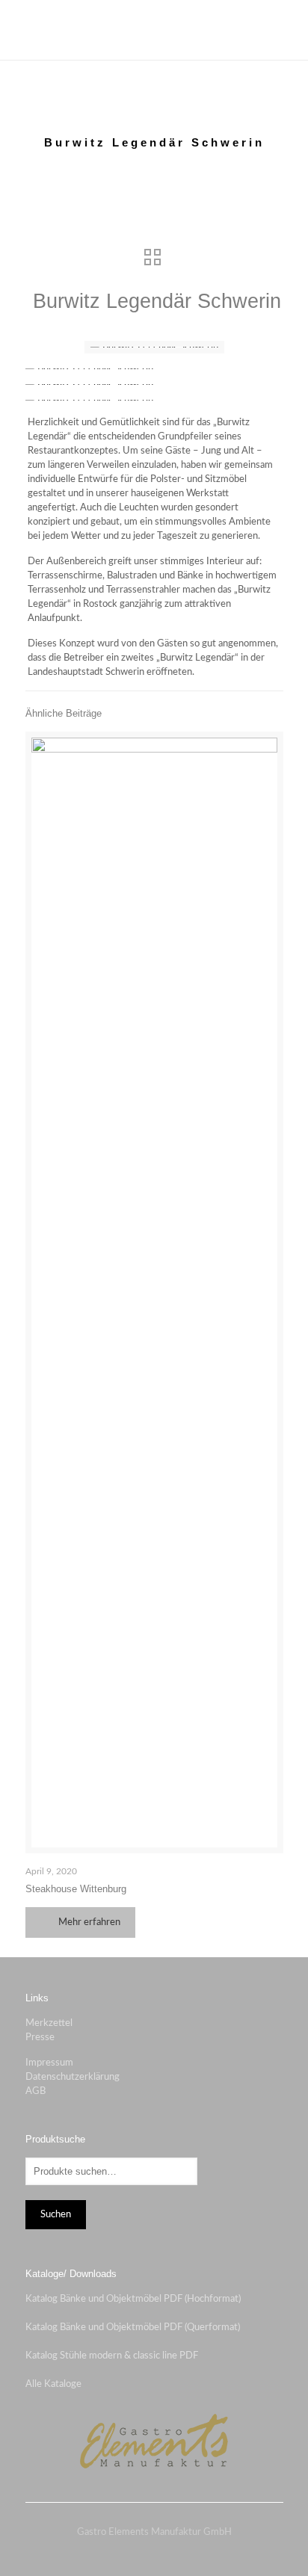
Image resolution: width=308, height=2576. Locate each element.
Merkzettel (49, 2023)
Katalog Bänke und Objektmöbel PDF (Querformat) (133, 2328)
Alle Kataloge (53, 2384)
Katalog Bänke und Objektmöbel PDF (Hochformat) (133, 2299)
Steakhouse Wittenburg (76, 1889)
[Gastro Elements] (154, 30)
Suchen (56, 2214)
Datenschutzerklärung (73, 2077)
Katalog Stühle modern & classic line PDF (112, 2356)
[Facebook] (144, 2553)
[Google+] (164, 2553)
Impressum (49, 2063)
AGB (36, 2091)
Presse (40, 2038)
